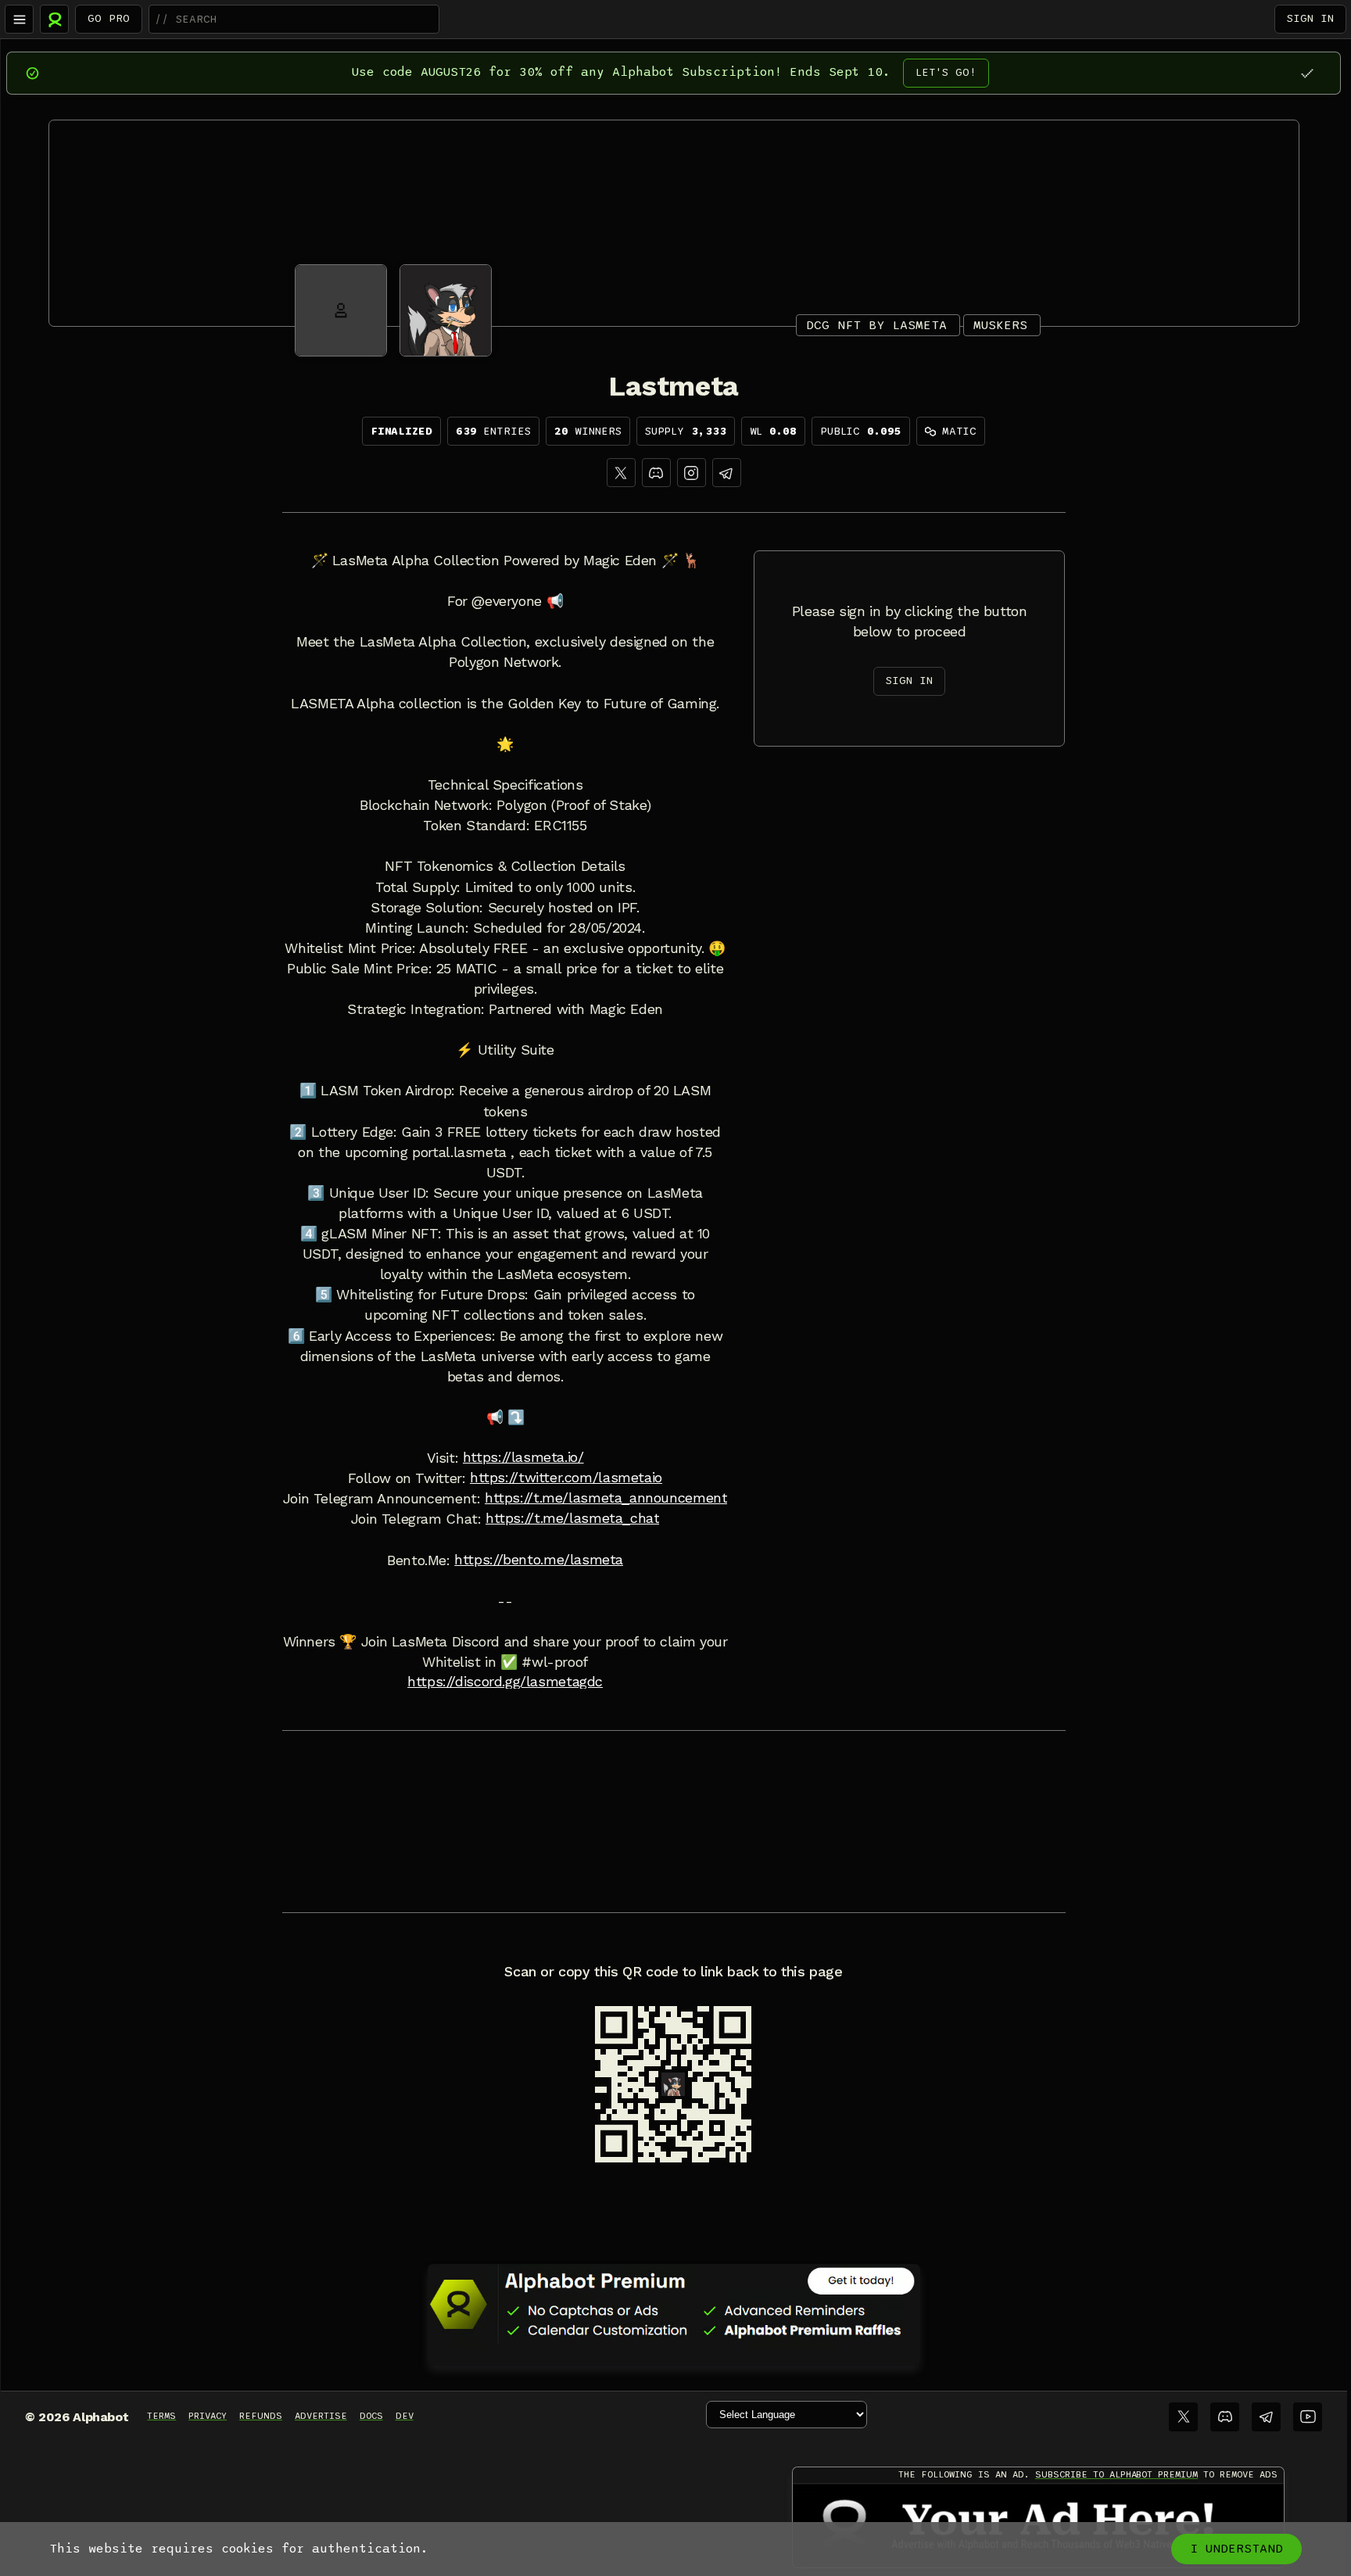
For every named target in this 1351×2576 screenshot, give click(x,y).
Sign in (1310, 18)
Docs (371, 2416)
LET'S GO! (946, 72)
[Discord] (656, 473)
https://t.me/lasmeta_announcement (606, 1498)
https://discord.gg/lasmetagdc (505, 1682)
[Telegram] (1266, 2417)
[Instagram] (692, 473)
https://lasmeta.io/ (523, 1457)
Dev (405, 2416)
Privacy (208, 2416)
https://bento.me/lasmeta (539, 1560)
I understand (1236, 2549)
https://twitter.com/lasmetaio (566, 1478)
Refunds (261, 2416)
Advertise (321, 2416)
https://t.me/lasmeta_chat (572, 1518)
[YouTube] (1308, 2417)
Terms (161, 2416)
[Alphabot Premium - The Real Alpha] (674, 2304)
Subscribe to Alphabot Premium (1116, 2474)
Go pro (109, 18)
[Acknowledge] (1307, 73)
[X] (621, 473)
